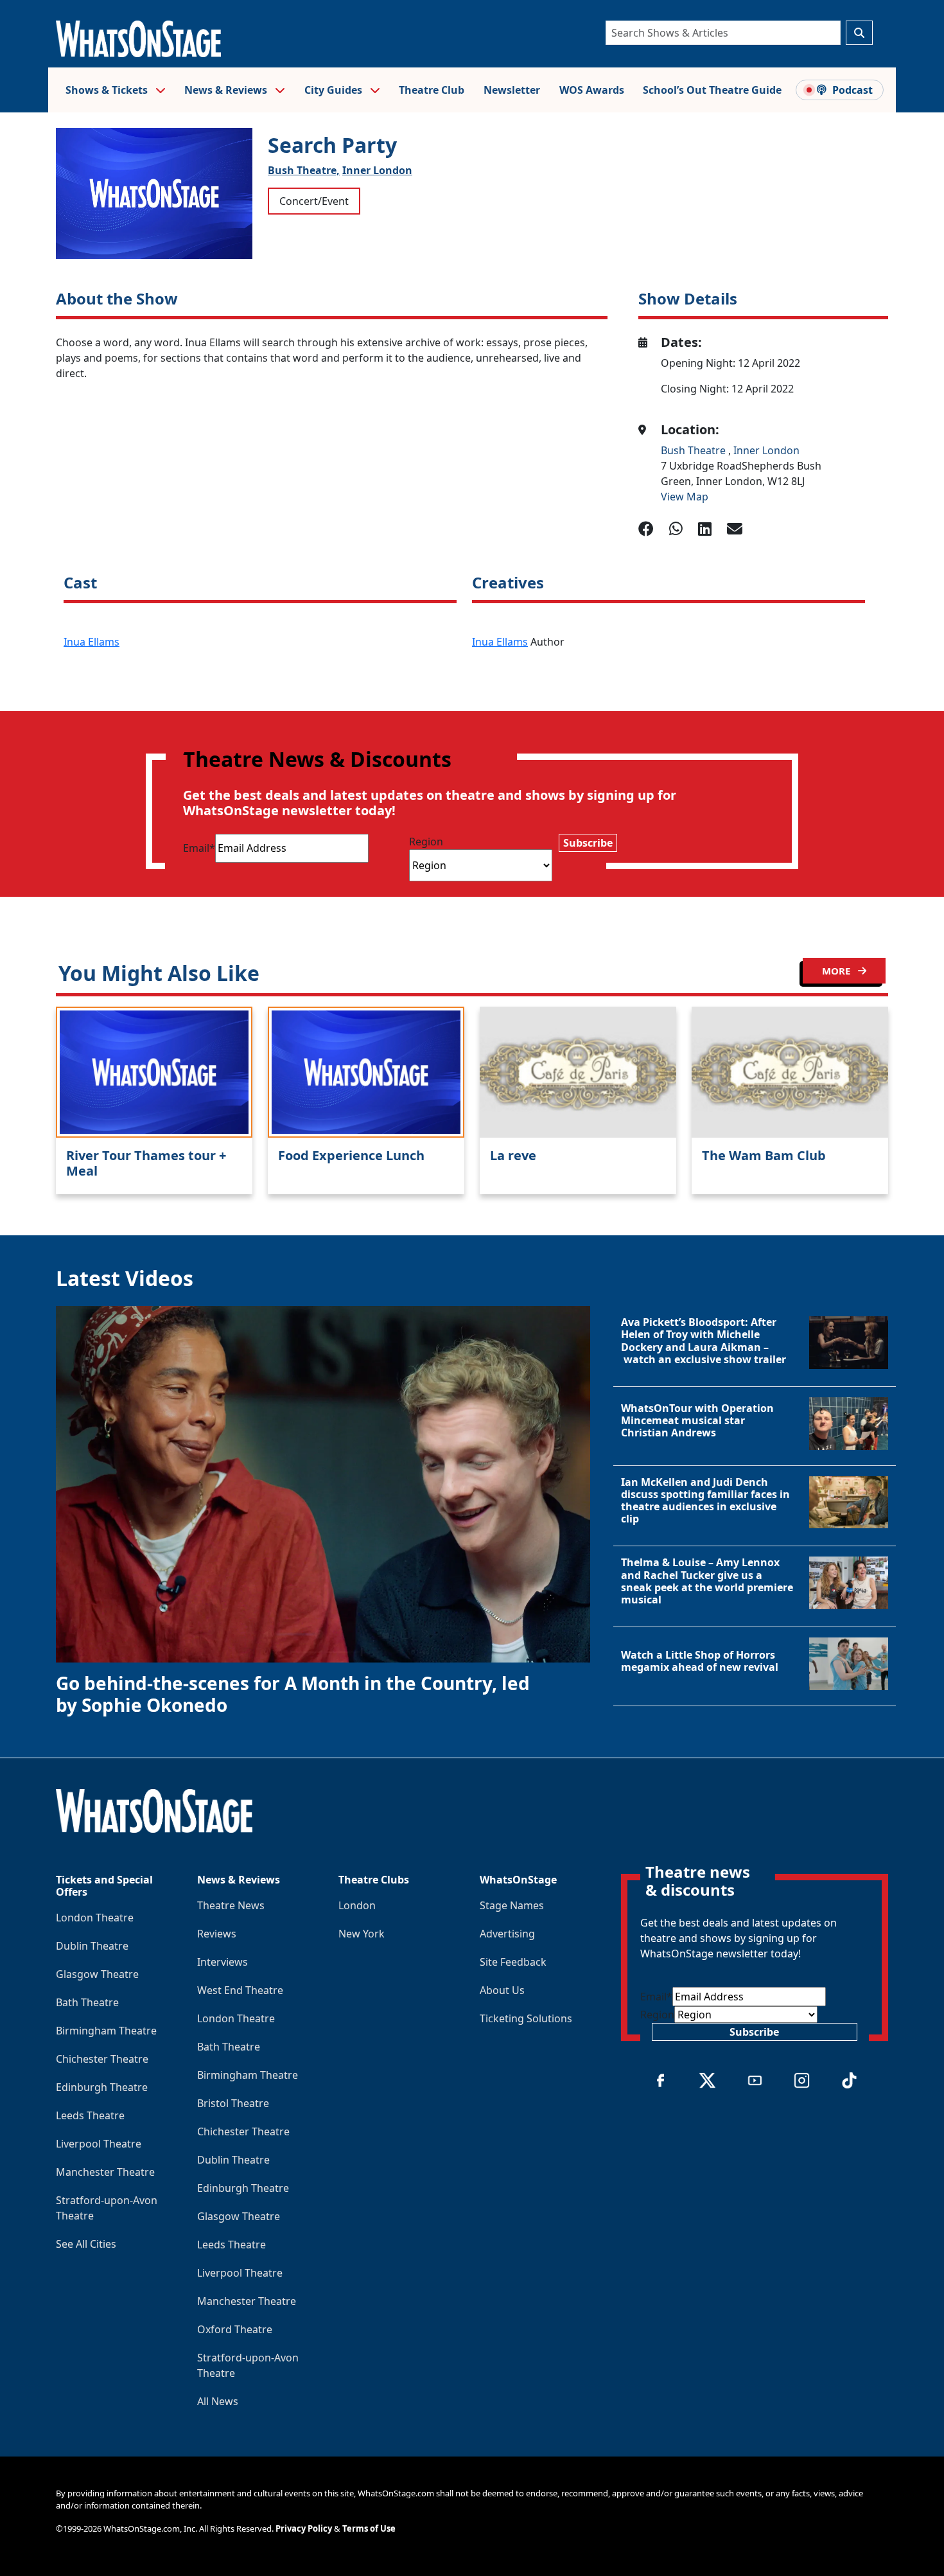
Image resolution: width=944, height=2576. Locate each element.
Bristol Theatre (233, 2103)
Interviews (223, 1962)
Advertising (507, 1934)
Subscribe (588, 843)
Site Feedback (513, 1962)
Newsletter (512, 90)
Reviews (217, 1934)
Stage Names (512, 1905)
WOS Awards (592, 90)
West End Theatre (240, 1990)
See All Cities (86, 2244)
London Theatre (95, 1918)
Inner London (377, 170)
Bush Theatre (695, 450)
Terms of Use (369, 2528)
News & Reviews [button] (227, 90)
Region (426, 842)
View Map (685, 497)
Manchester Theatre (105, 2172)
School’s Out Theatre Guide (712, 90)
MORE (837, 971)
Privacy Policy (304, 2528)
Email (199, 848)
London (357, 1905)
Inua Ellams (92, 642)
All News (218, 2401)
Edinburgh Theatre (102, 2087)
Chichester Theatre (102, 2059)
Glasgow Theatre (97, 1974)
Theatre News (231, 1905)
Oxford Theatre (235, 2329)
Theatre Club (432, 90)
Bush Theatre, (304, 170)
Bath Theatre (87, 2002)
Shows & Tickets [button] (108, 90)
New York (362, 1934)
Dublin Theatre (92, 1946)
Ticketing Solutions (526, 2018)
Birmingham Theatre (106, 2031)
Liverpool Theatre (99, 2144)
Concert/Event (314, 201)
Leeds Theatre (90, 2115)
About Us (502, 1990)
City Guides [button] (335, 90)
